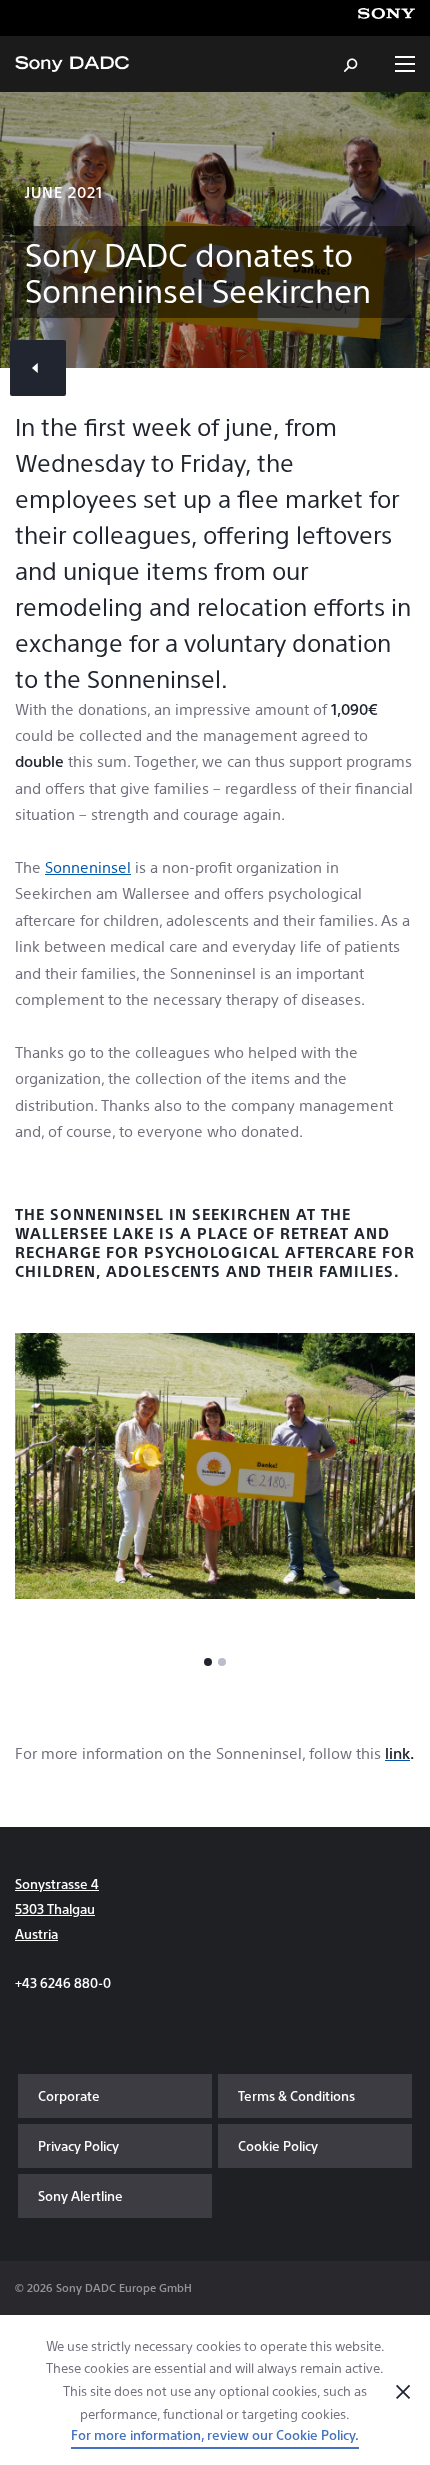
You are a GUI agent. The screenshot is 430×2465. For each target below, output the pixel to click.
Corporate (69, 2095)
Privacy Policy (78, 2145)
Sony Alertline (80, 2195)
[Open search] (352, 64)
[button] (208, 1662)
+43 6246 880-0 (63, 1982)
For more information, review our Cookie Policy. (215, 2434)
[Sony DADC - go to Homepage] (72, 64)
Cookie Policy (278, 2145)
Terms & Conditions (296, 2095)
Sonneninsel (88, 866)
